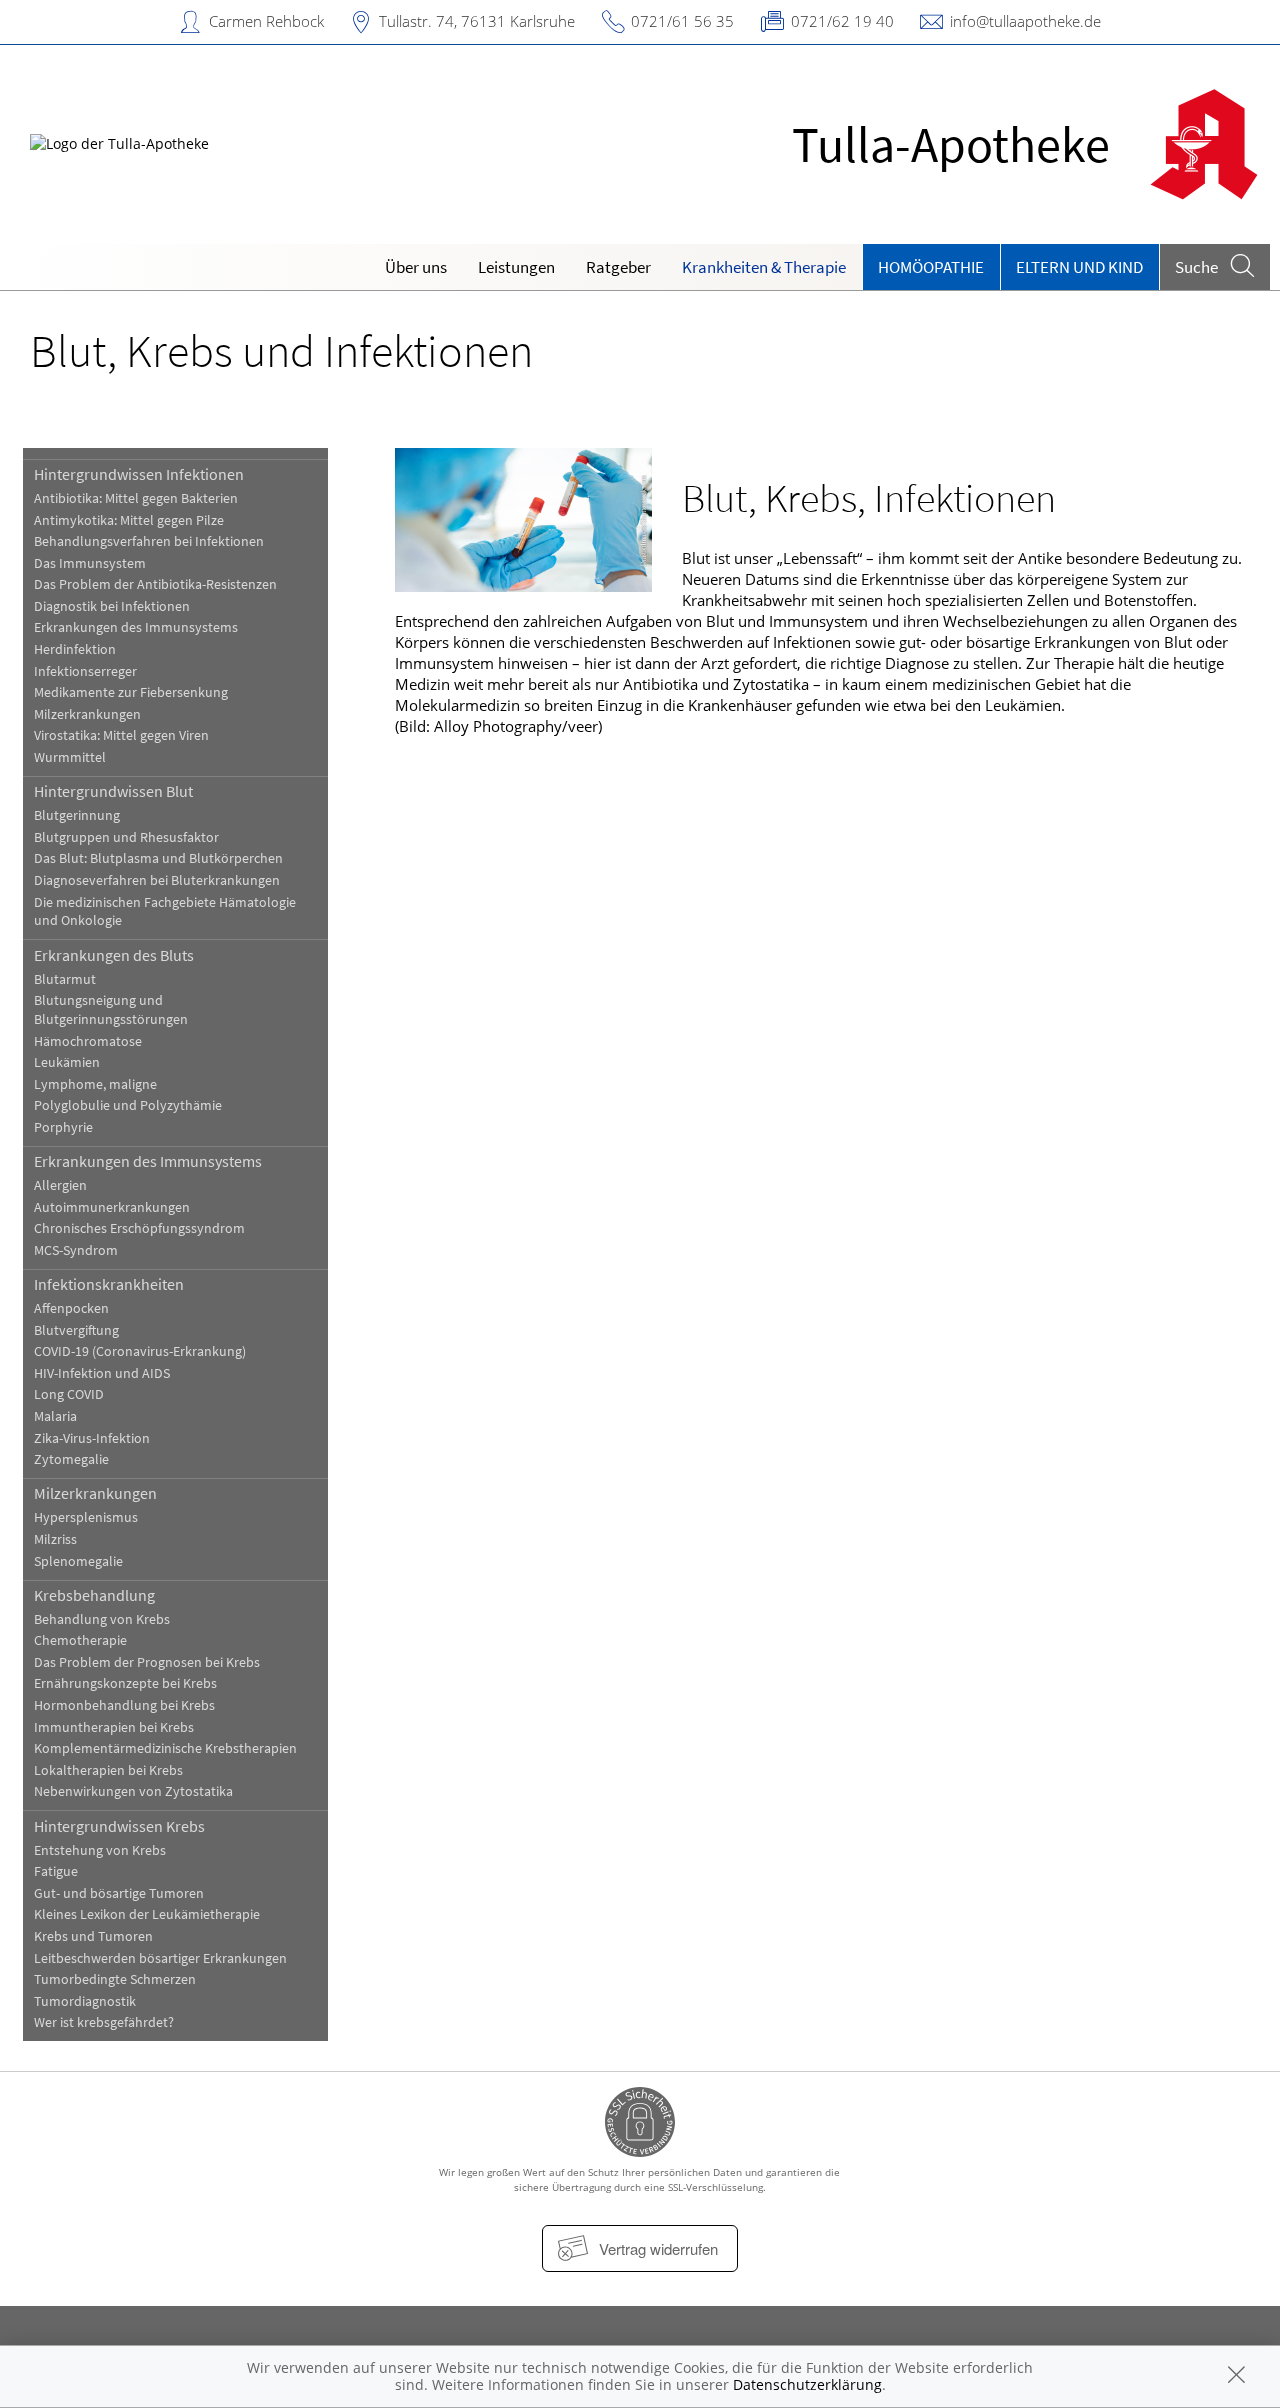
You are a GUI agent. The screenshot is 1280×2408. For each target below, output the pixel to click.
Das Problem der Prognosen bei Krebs (147, 1662)
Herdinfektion (75, 649)
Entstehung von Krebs (100, 1850)
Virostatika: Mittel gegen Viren (121, 735)
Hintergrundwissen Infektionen (139, 474)
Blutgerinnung (77, 815)
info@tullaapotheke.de (1025, 21)
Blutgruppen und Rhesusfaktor (126, 837)
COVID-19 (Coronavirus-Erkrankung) (140, 1351)
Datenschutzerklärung (807, 2384)
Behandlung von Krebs (102, 1619)
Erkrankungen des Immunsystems (136, 627)
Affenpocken (71, 1308)
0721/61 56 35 (682, 21)
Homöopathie (931, 267)
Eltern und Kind (1079, 267)
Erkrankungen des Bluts (114, 955)
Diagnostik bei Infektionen (112, 606)
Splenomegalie (78, 1561)
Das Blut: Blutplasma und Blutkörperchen (158, 858)
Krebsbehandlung (94, 1595)
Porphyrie (63, 1127)
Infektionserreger (85, 671)
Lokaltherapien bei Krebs (108, 1770)
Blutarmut (65, 979)
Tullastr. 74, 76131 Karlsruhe (477, 21)
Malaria (55, 1416)
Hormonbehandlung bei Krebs (124, 1705)
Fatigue (56, 1871)
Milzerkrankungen (87, 714)
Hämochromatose (88, 1041)
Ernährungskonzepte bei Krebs (125, 1683)
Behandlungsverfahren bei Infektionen (149, 541)
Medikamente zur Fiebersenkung (131, 692)
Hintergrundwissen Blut (113, 791)
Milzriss (55, 1539)
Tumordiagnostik (85, 2001)
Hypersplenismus (86, 1517)
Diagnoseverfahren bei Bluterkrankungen (157, 880)
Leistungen (516, 267)
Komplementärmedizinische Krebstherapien (165, 1748)
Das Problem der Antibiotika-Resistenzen (155, 584)
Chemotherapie (80, 1640)
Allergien (60, 1185)
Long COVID (69, 1394)
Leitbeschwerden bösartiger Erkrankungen (160, 1958)
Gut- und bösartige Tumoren (119, 1893)
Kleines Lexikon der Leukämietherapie (147, 1914)
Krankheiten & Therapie (764, 267)
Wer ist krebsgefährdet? (104, 2022)
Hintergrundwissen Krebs (119, 1826)
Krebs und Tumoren (93, 1936)
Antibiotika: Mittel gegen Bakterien (136, 498)
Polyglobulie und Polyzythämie (128, 1105)
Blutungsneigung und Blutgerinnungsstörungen (111, 1010)
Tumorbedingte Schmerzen (115, 1979)
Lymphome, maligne (95, 1084)
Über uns (416, 267)
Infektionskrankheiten (109, 1284)
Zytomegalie (71, 1459)
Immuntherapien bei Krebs (114, 1727)
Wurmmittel (70, 757)
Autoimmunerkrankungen (112, 1207)
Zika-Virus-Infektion (92, 1438)
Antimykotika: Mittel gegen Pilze (129, 520)
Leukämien (67, 1062)
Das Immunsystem (90, 563)
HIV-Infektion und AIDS (102, 1373)
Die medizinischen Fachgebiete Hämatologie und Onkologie (165, 912)
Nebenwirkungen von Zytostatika (133, 1791)
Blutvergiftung (76, 1330)
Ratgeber (618, 267)
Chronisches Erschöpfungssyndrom (139, 1228)
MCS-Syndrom (76, 1250)
